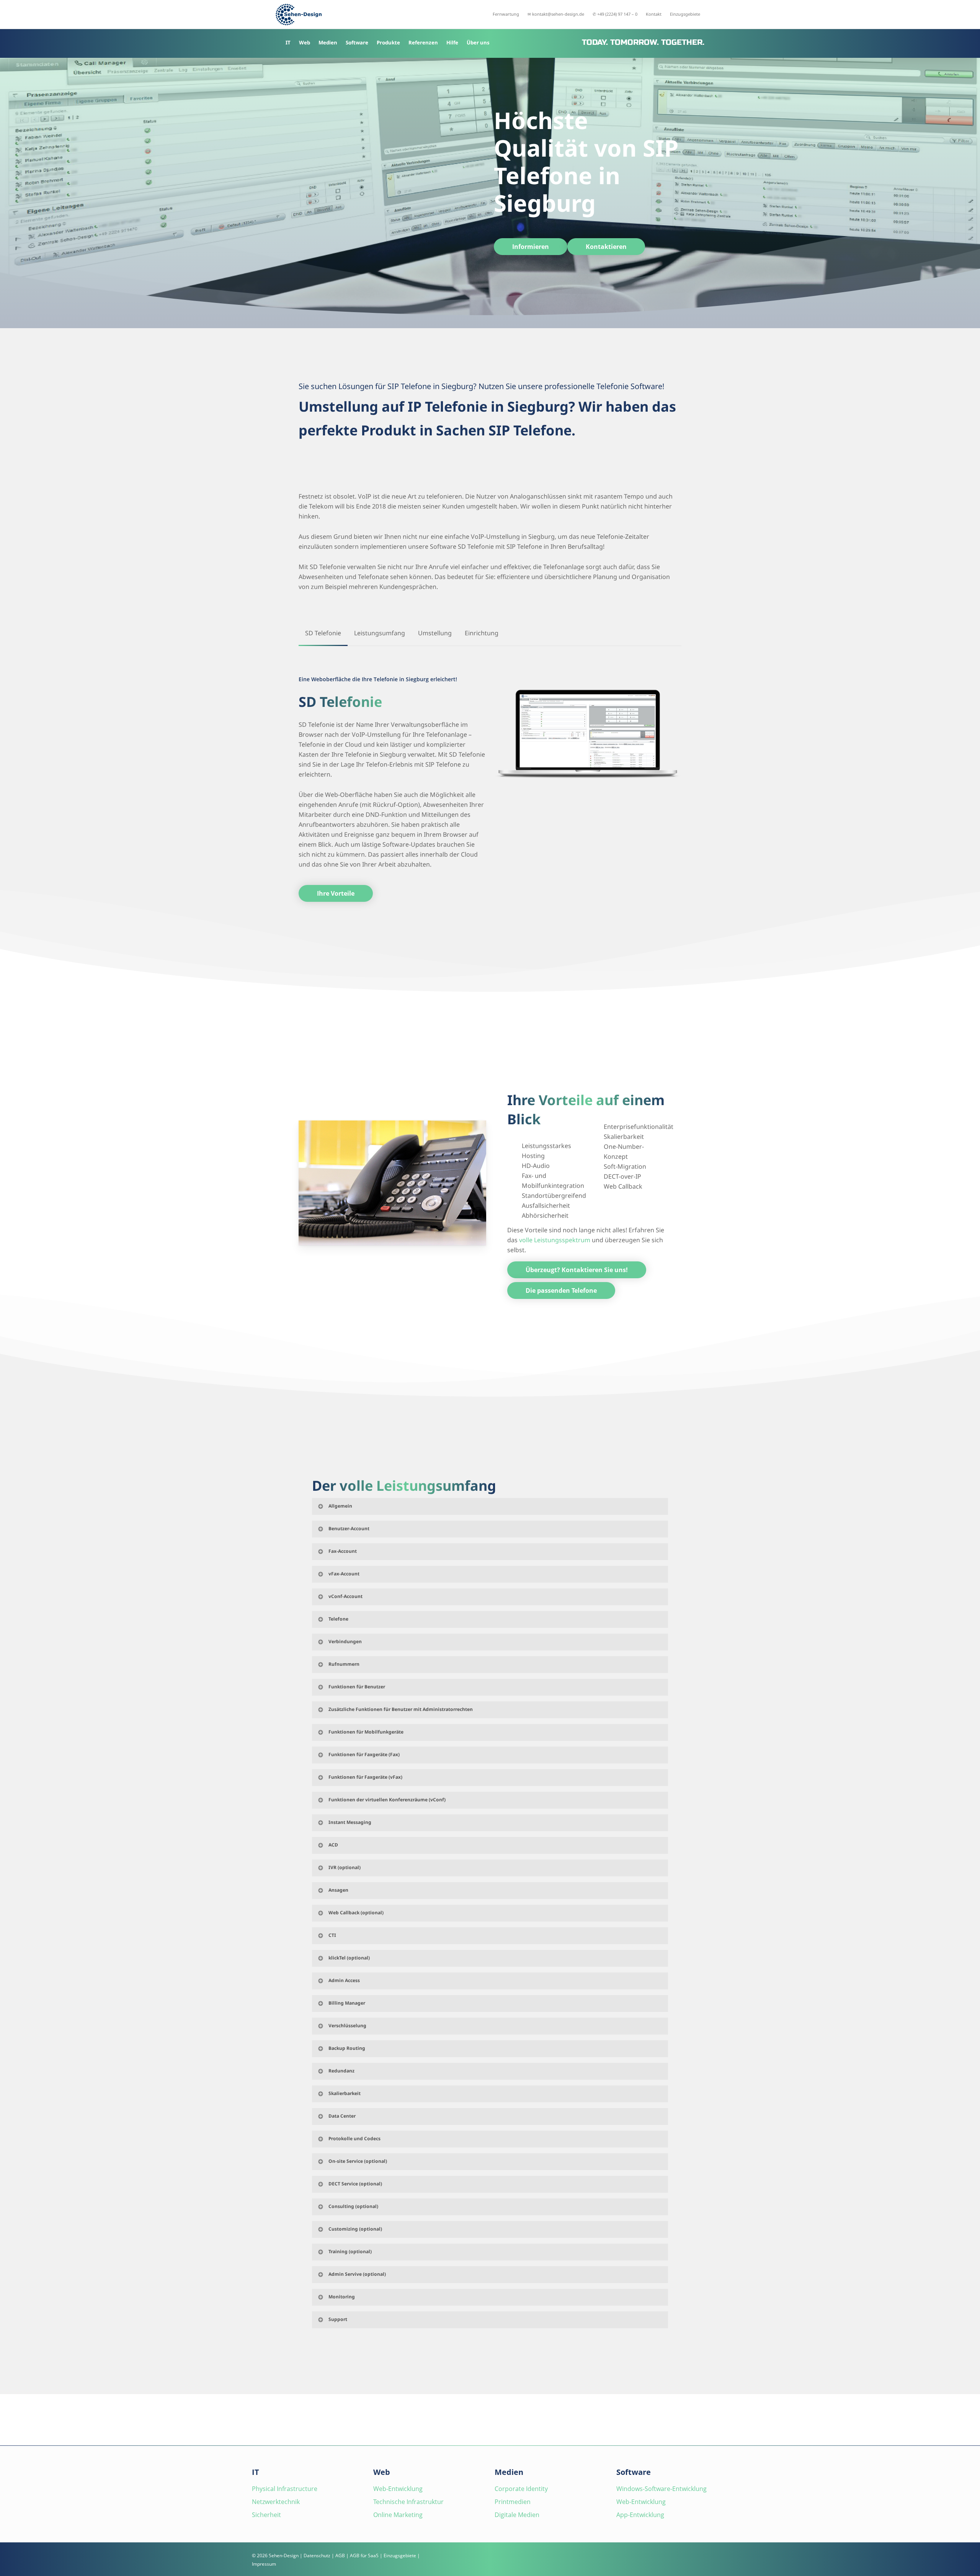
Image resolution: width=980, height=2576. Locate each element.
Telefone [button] (338, 1619)
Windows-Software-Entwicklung (661, 2489)
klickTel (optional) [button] (349, 1958)
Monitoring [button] (342, 2297)
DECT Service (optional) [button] (355, 2184)
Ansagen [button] (338, 1890)
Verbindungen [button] (345, 1641)
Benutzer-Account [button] (349, 1528)
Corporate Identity (521, 2489)
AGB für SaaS (364, 2556)
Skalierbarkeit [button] (345, 2093)
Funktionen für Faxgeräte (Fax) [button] (364, 1754)
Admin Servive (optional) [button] (357, 2274)
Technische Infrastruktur (408, 2502)
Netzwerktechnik (276, 2502)
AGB (340, 2556)
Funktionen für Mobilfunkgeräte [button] (366, 1732)
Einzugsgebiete (400, 2556)
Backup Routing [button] (347, 2048)
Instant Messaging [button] (350, 1822)
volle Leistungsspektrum (555, 1240)
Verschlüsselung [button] (347, 2026)
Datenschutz (317, 2556)
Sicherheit (266, 2515)
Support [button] (338, 2319)
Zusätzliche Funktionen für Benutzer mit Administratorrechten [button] (401, 1709)
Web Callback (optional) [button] (356, 1913)
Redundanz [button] (341, 2071)
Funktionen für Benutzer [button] (357, 1687)
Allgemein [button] (340, 1506)
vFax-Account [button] (344, 1574)
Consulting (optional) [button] (353, 2206)
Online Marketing (398, 2515)
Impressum (264, 2564)
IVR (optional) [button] (345, 1867)
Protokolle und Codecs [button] (354, 2138)
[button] (531, 247)
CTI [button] (332, 1935)
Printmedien (513, 2502)
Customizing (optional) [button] (355, 2229)
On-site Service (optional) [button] (358, 2161)
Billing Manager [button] (347, 2003)
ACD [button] (333, 1845)
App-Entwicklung (640, 2515)
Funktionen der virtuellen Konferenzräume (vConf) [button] (387, 1800)
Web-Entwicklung (398, 2489)
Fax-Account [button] (343, 1551)
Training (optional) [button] (350, 2251)
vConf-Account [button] (345, 1596)
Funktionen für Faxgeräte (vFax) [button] (365, 1777)
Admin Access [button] (344, 1980)
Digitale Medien (517, 2515)
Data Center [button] (342, 2116)
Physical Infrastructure (285, 2489)
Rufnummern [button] (344, 1664)
